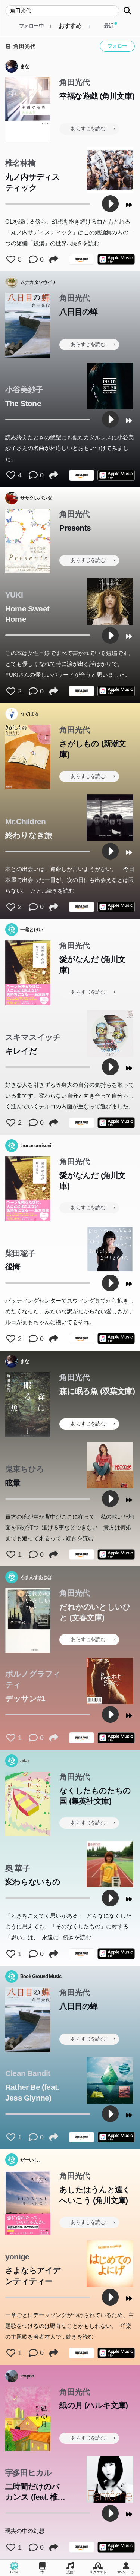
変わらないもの (33, 1882)
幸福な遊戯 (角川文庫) (97, 96)
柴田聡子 (20, 1253)
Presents (75, 528)
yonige (17, 2257)
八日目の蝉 (78, 312)
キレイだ (21, 1051)
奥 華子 (18, 1868)
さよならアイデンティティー (33, 2276)
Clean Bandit (28, 2073)
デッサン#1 (25, 1698)
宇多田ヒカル (28, 2473)
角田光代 (24, 46)
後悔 (13, 1267)
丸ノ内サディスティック (32, 182)
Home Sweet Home (27, 614)
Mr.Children (25, 821)
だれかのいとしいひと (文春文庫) (95, 1612)
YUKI (14, 595)
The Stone (23, 403)
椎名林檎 (20, 163)
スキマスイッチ (33, 1037)
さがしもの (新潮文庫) (93, 749)
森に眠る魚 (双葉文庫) (97, 1391)
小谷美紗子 (24, 390)
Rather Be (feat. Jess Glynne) (32, 2092)
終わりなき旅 (29, 835)
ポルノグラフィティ (33, 1679)
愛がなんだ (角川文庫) (92, 965)
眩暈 (13, 1483)
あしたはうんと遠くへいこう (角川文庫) (95, 2195)
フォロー (117, 46)
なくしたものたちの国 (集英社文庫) (95, 1796)
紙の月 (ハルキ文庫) (94, 2405)
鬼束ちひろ (25, 1469)
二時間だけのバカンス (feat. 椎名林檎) (35, 2493)
